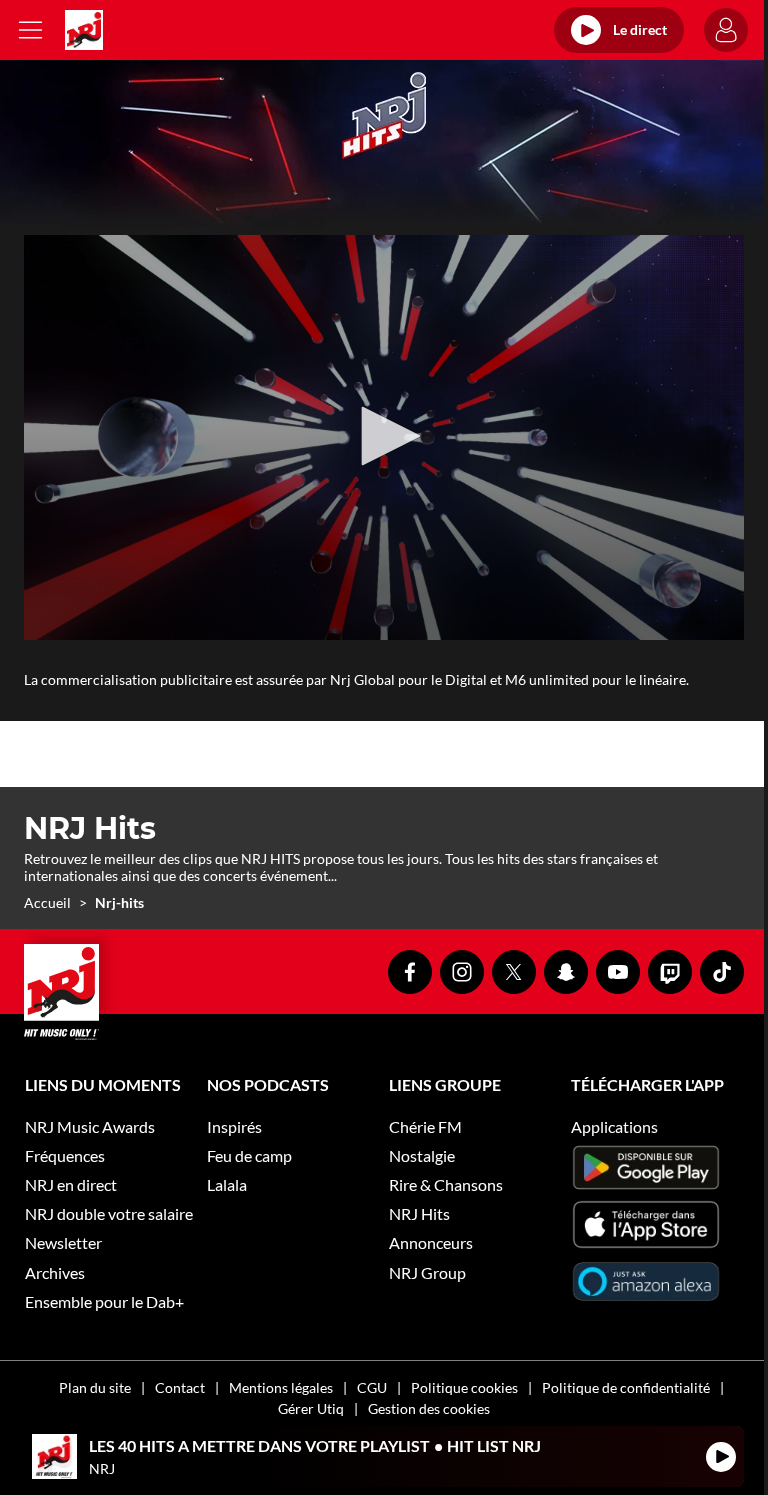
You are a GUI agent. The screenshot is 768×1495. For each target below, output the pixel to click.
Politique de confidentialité (626, 1387)
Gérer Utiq (311, 1408)
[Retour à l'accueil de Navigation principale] (84, 30)
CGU (372, 1387)
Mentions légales (281, 1387)
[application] (384, 437)
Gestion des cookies (429, 1408)
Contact (180, 1387)
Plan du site (95, 1387)
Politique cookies (464, 1387)
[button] (384, 436)
